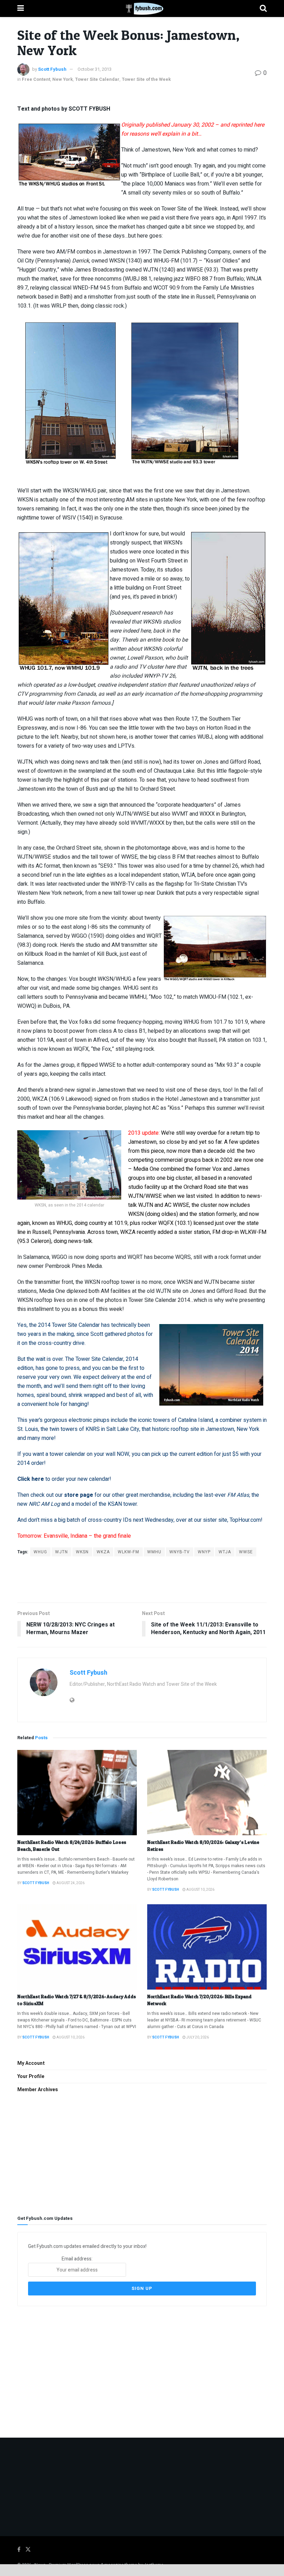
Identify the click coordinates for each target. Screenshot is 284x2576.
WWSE (246, 1552)
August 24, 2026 (70, 1883)
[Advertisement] (142, 1579)
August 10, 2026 (200, 1890)
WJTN (61, 1552)
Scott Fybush (52, 69)
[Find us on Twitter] (28, 2550)
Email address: (77, 2259)
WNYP (204, 1552)
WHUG (40, 1552)
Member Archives (38, 2090)
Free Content (36, 79)
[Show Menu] (21, 8)
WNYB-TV (180, 1552)
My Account (31, 2063)
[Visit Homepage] (142, 9)
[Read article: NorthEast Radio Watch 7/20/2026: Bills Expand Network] (207, 1947)
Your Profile (31, 2076)
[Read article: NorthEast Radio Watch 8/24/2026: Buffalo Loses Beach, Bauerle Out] (77, 1793)
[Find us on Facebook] (19, 2550)
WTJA (225, 1552)
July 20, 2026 (197, 2037)
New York (63, 79)
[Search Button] (263, 8)
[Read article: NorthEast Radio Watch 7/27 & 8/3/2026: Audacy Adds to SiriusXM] (77, 1947)
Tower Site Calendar (97, 79)
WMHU (154, 1552)
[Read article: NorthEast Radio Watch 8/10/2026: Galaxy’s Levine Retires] (207, 1793)
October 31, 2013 (95, 69)
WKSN (82, 1552)
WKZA (103, 1552)
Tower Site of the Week (146, 79)
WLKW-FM (128, 1552)
